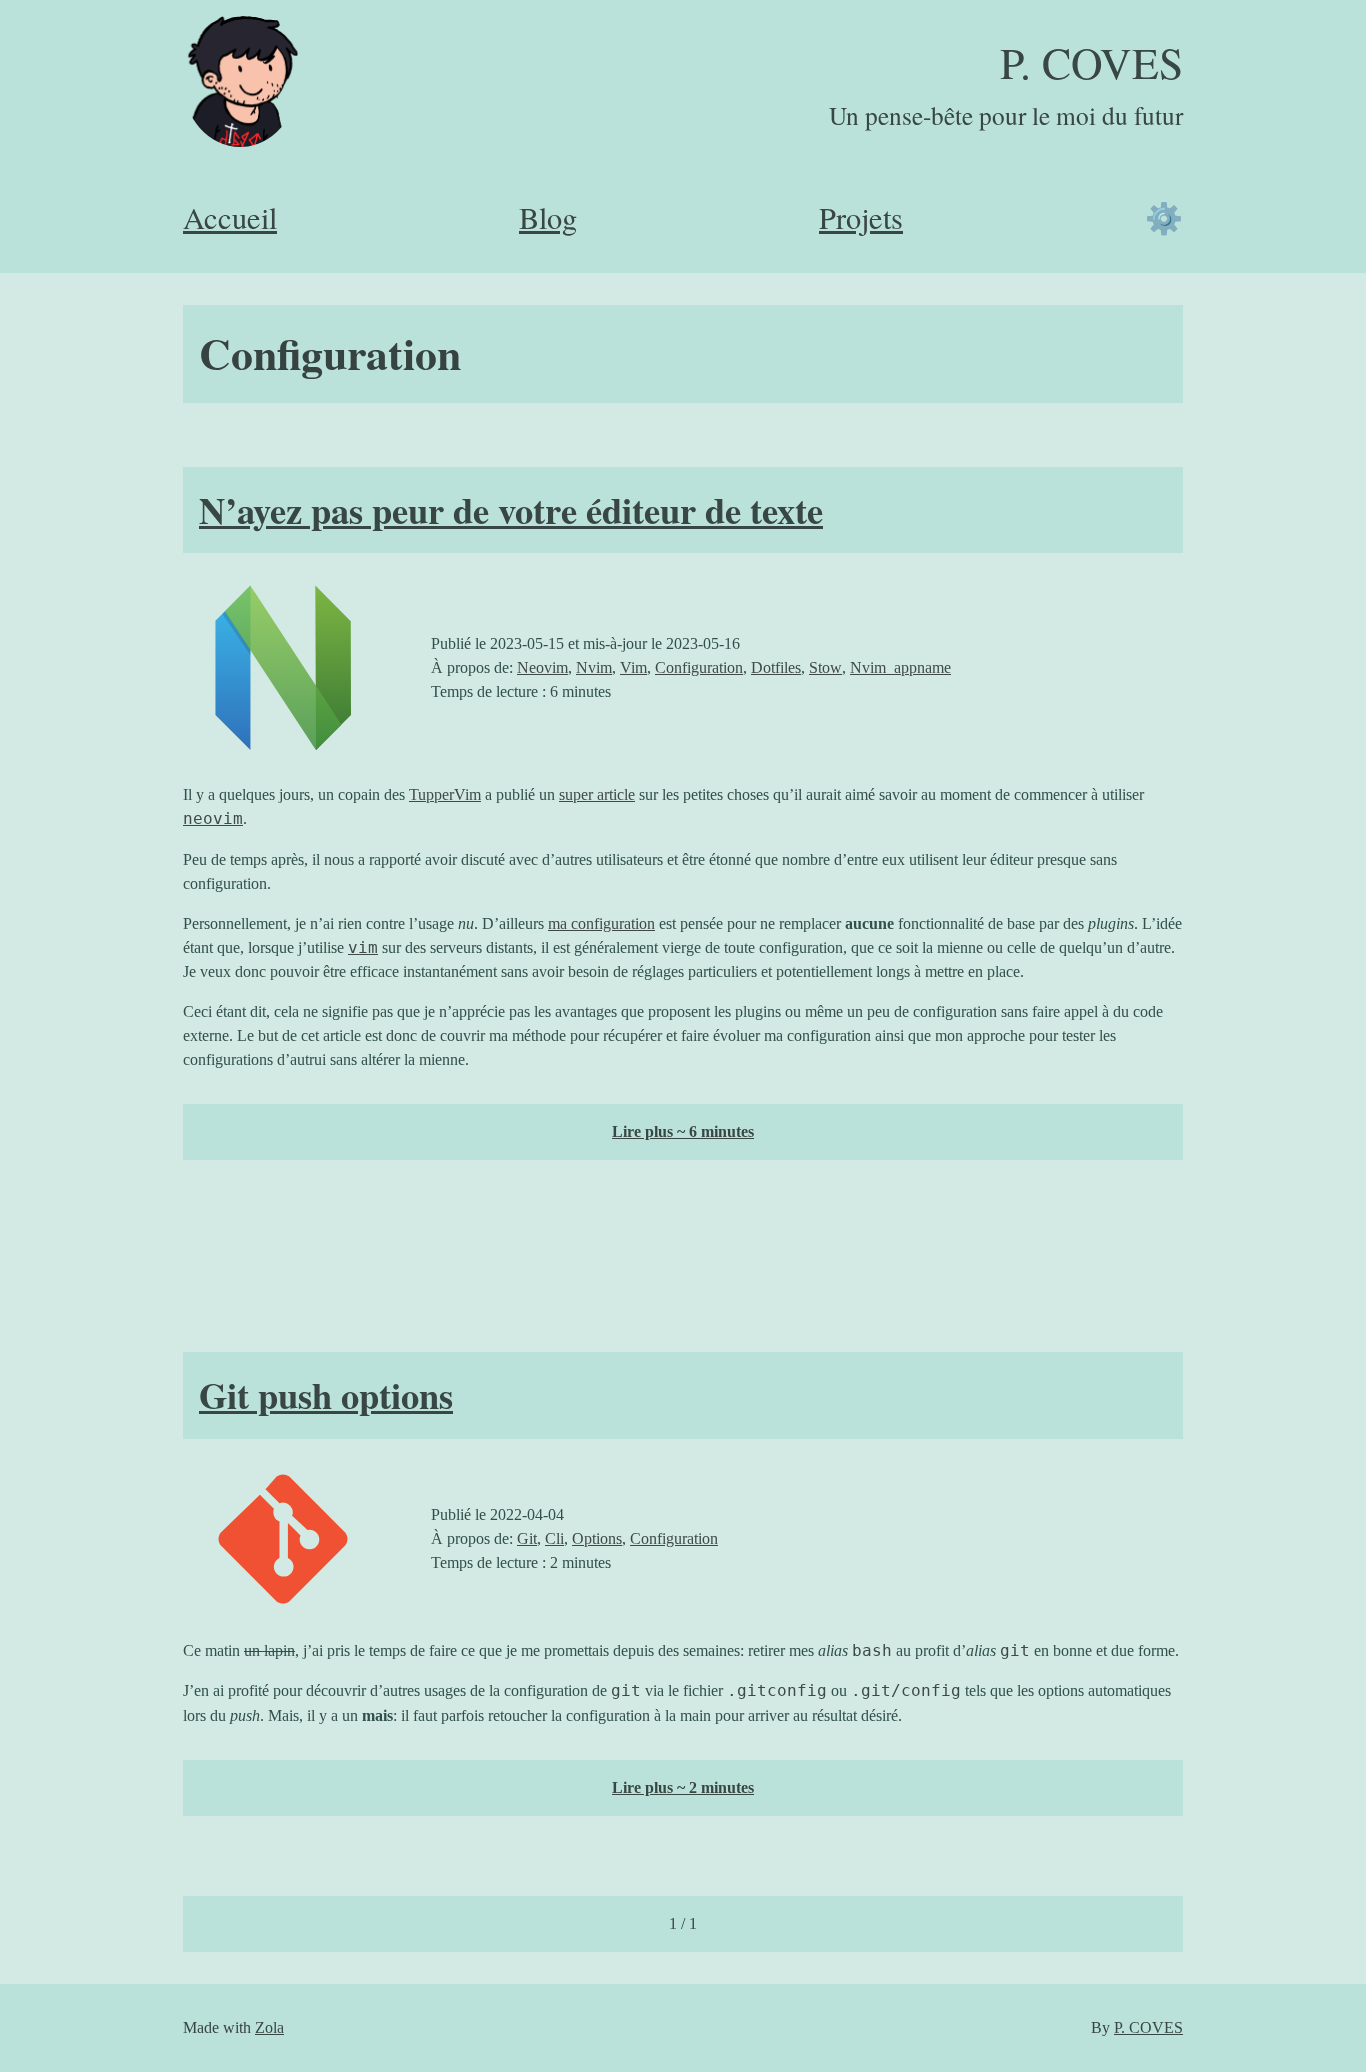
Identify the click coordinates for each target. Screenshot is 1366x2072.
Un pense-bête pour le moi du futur (1006, 115)
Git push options (326, 1394)
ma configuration (601, 923)
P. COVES (1091, 62)
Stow (825, 667)
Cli (554, 1538)
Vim (633, 667)
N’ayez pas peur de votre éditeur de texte (511, 509)
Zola (269, 2027)
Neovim (542, 667)
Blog (548, 217)
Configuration (699, 667)
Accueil (230, 217)
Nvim (594, 667)
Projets (861, 217)
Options (597, 1538)
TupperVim (445, 794)
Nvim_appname (900, 667)
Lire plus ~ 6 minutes (683, 1131)
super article (597, 794)
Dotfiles (776, 667)
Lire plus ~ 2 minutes (683, 1787)
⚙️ (1164, 217)
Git (527, 1538)
